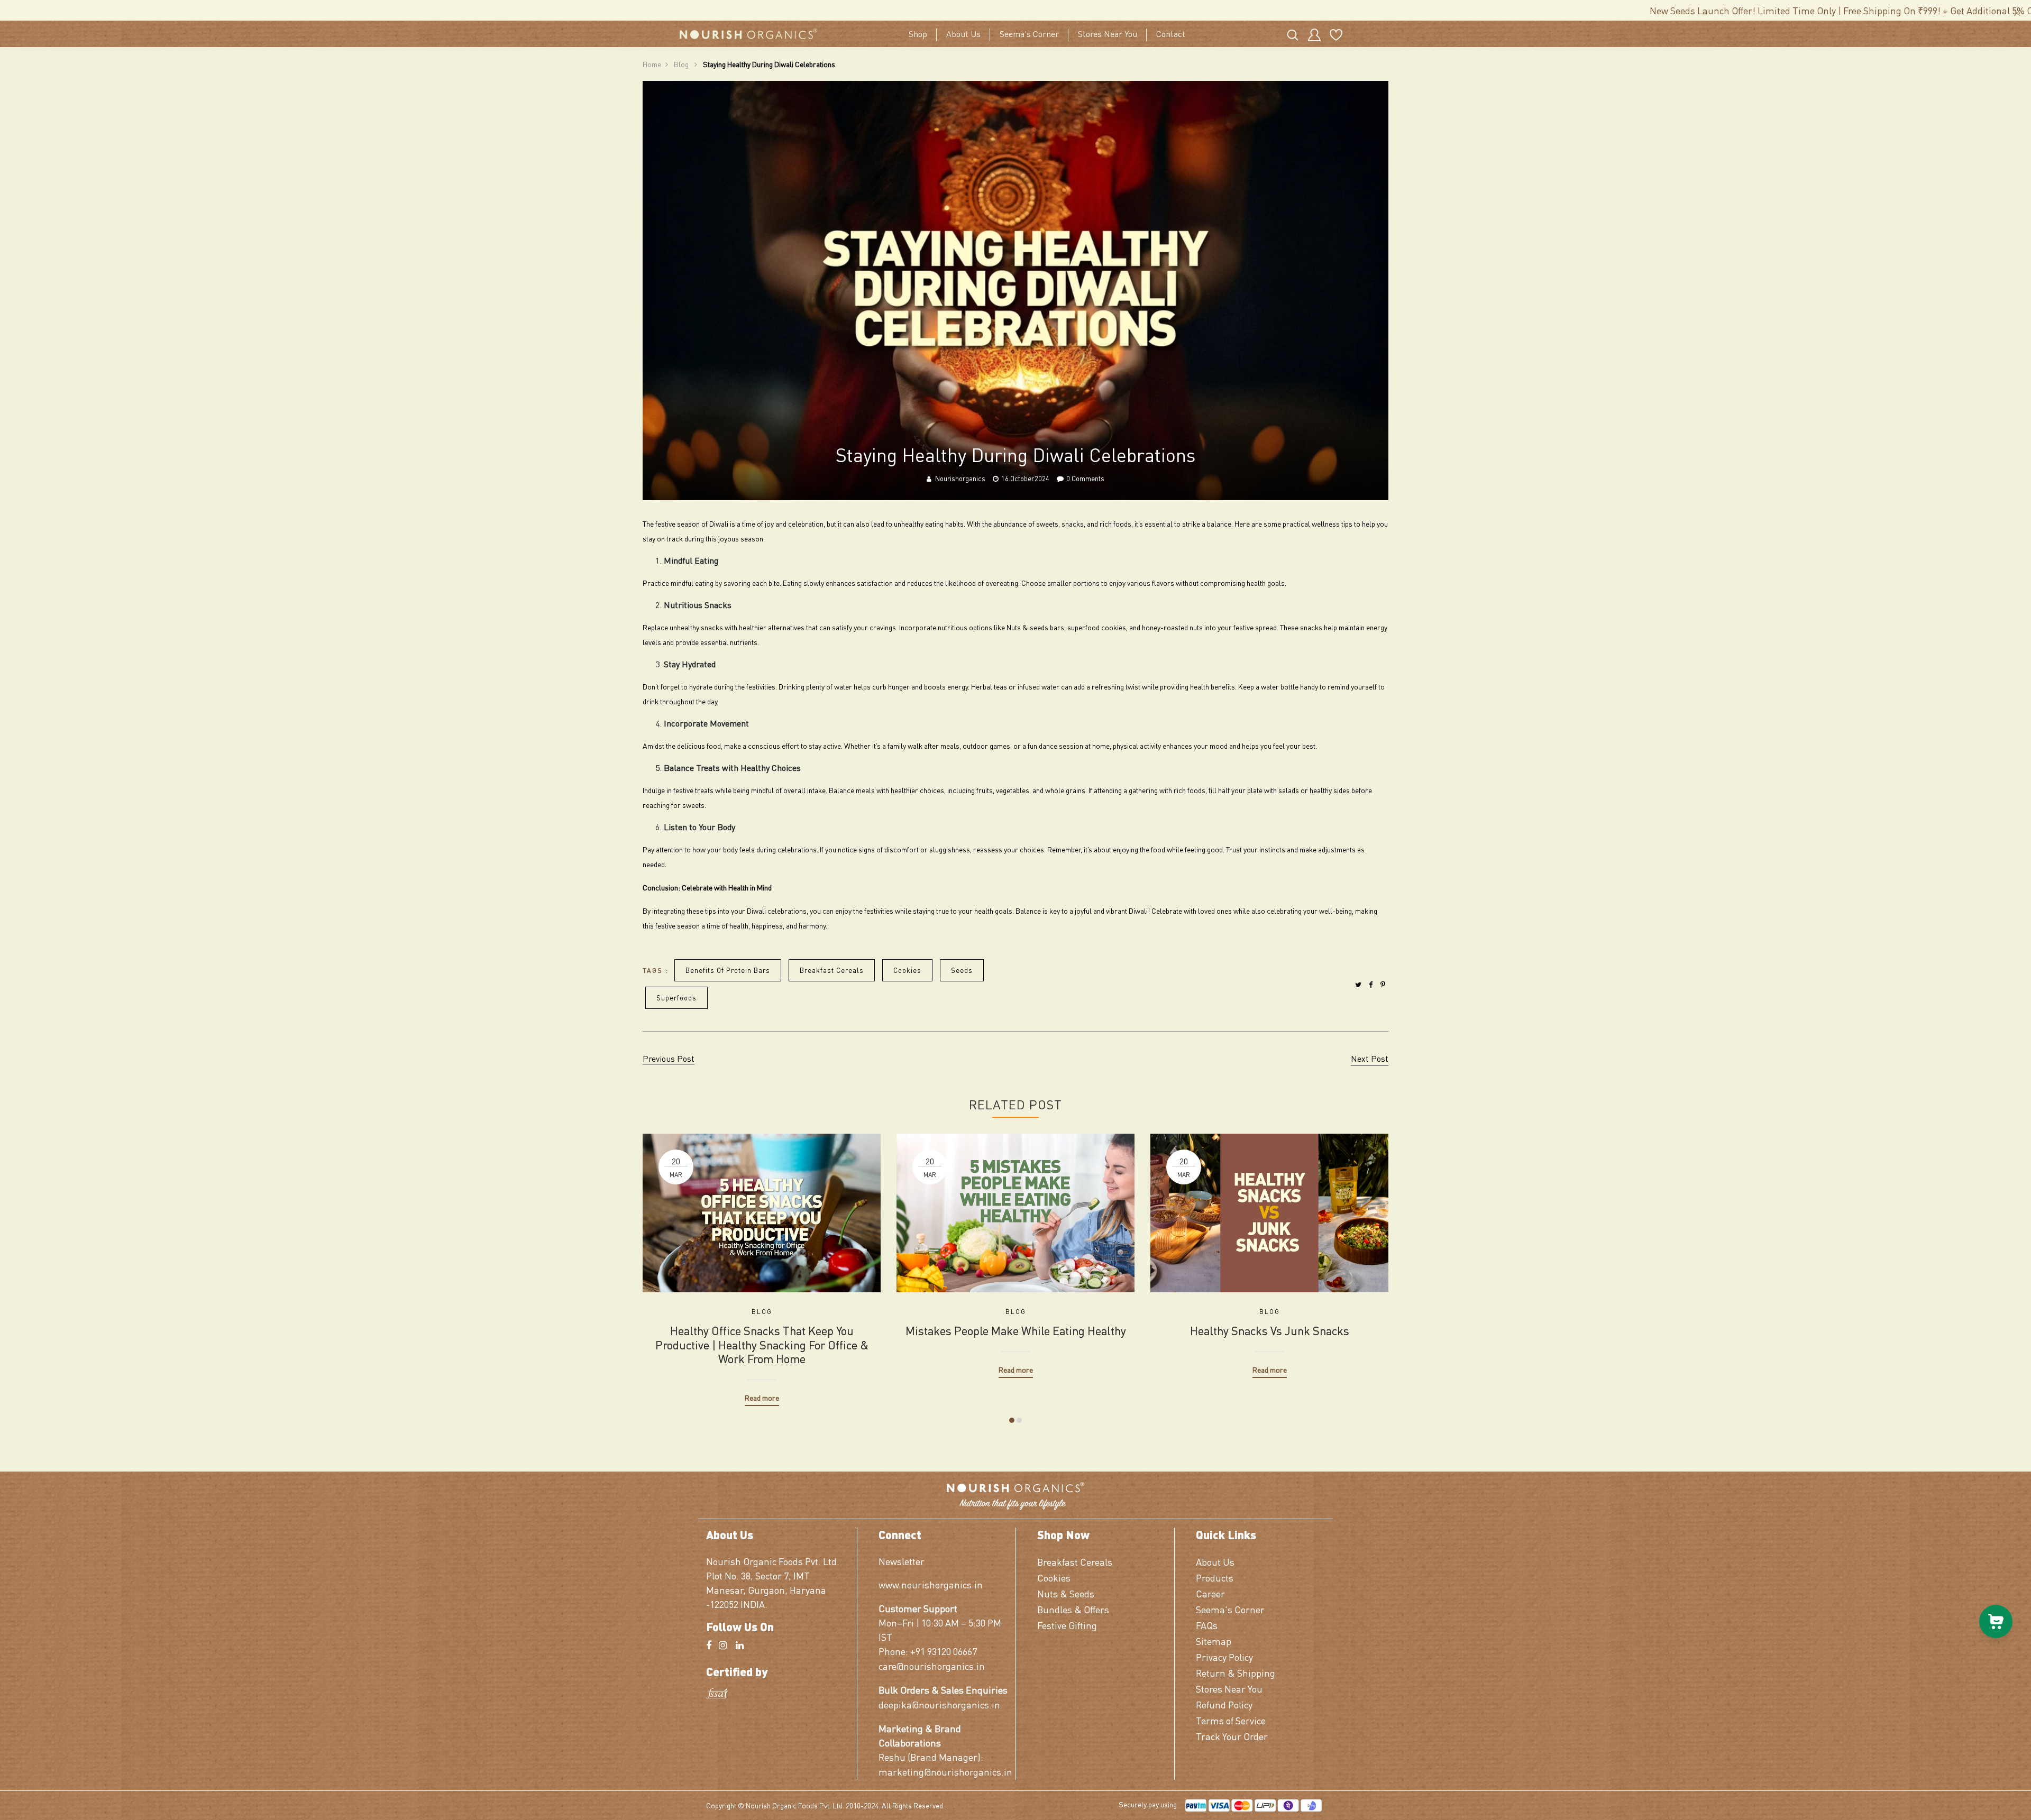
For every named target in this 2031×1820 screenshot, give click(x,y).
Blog (682, 64)
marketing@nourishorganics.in (943, 1772)
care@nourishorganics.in (932, 1666)
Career (1210, 1593)
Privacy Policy (1224, 1657)
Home (652, 64)
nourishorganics (960, 478)
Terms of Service (1231, 1720)
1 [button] (1012, 1420)
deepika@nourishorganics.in (939, 1704)
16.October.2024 (1025, 478)
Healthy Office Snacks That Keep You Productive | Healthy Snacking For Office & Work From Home (762, 1344)
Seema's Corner (1029, 34)
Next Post (1370, 1058)
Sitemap (1214, 1641)
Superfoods (676, 998)
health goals (1266, 583)
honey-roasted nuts (1172, 627)
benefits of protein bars (728, 970)
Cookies (907, 970)
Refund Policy (1224, 1704)
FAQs (1207, 1625)
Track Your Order (1232, 1736)
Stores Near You (1108, 34)
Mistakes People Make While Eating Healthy (1016, 1330)
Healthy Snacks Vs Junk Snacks (1270, 1330)
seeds (962, 970)
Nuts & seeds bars (1035, 627)
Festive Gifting (1067, 1625)
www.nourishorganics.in (931, 1584)
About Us (963, 34)
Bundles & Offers (1073, 1609)
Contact (1171, 34)
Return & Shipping (1236, 1673)
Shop (918, 34)
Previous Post (669, 1058)
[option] (762, 1262)
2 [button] (1019, 1420)
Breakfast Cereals (1075, 1562)
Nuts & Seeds (1066, 1593)
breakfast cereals (832, 970)
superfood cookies (1097, 627)
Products (1215, 1578)
